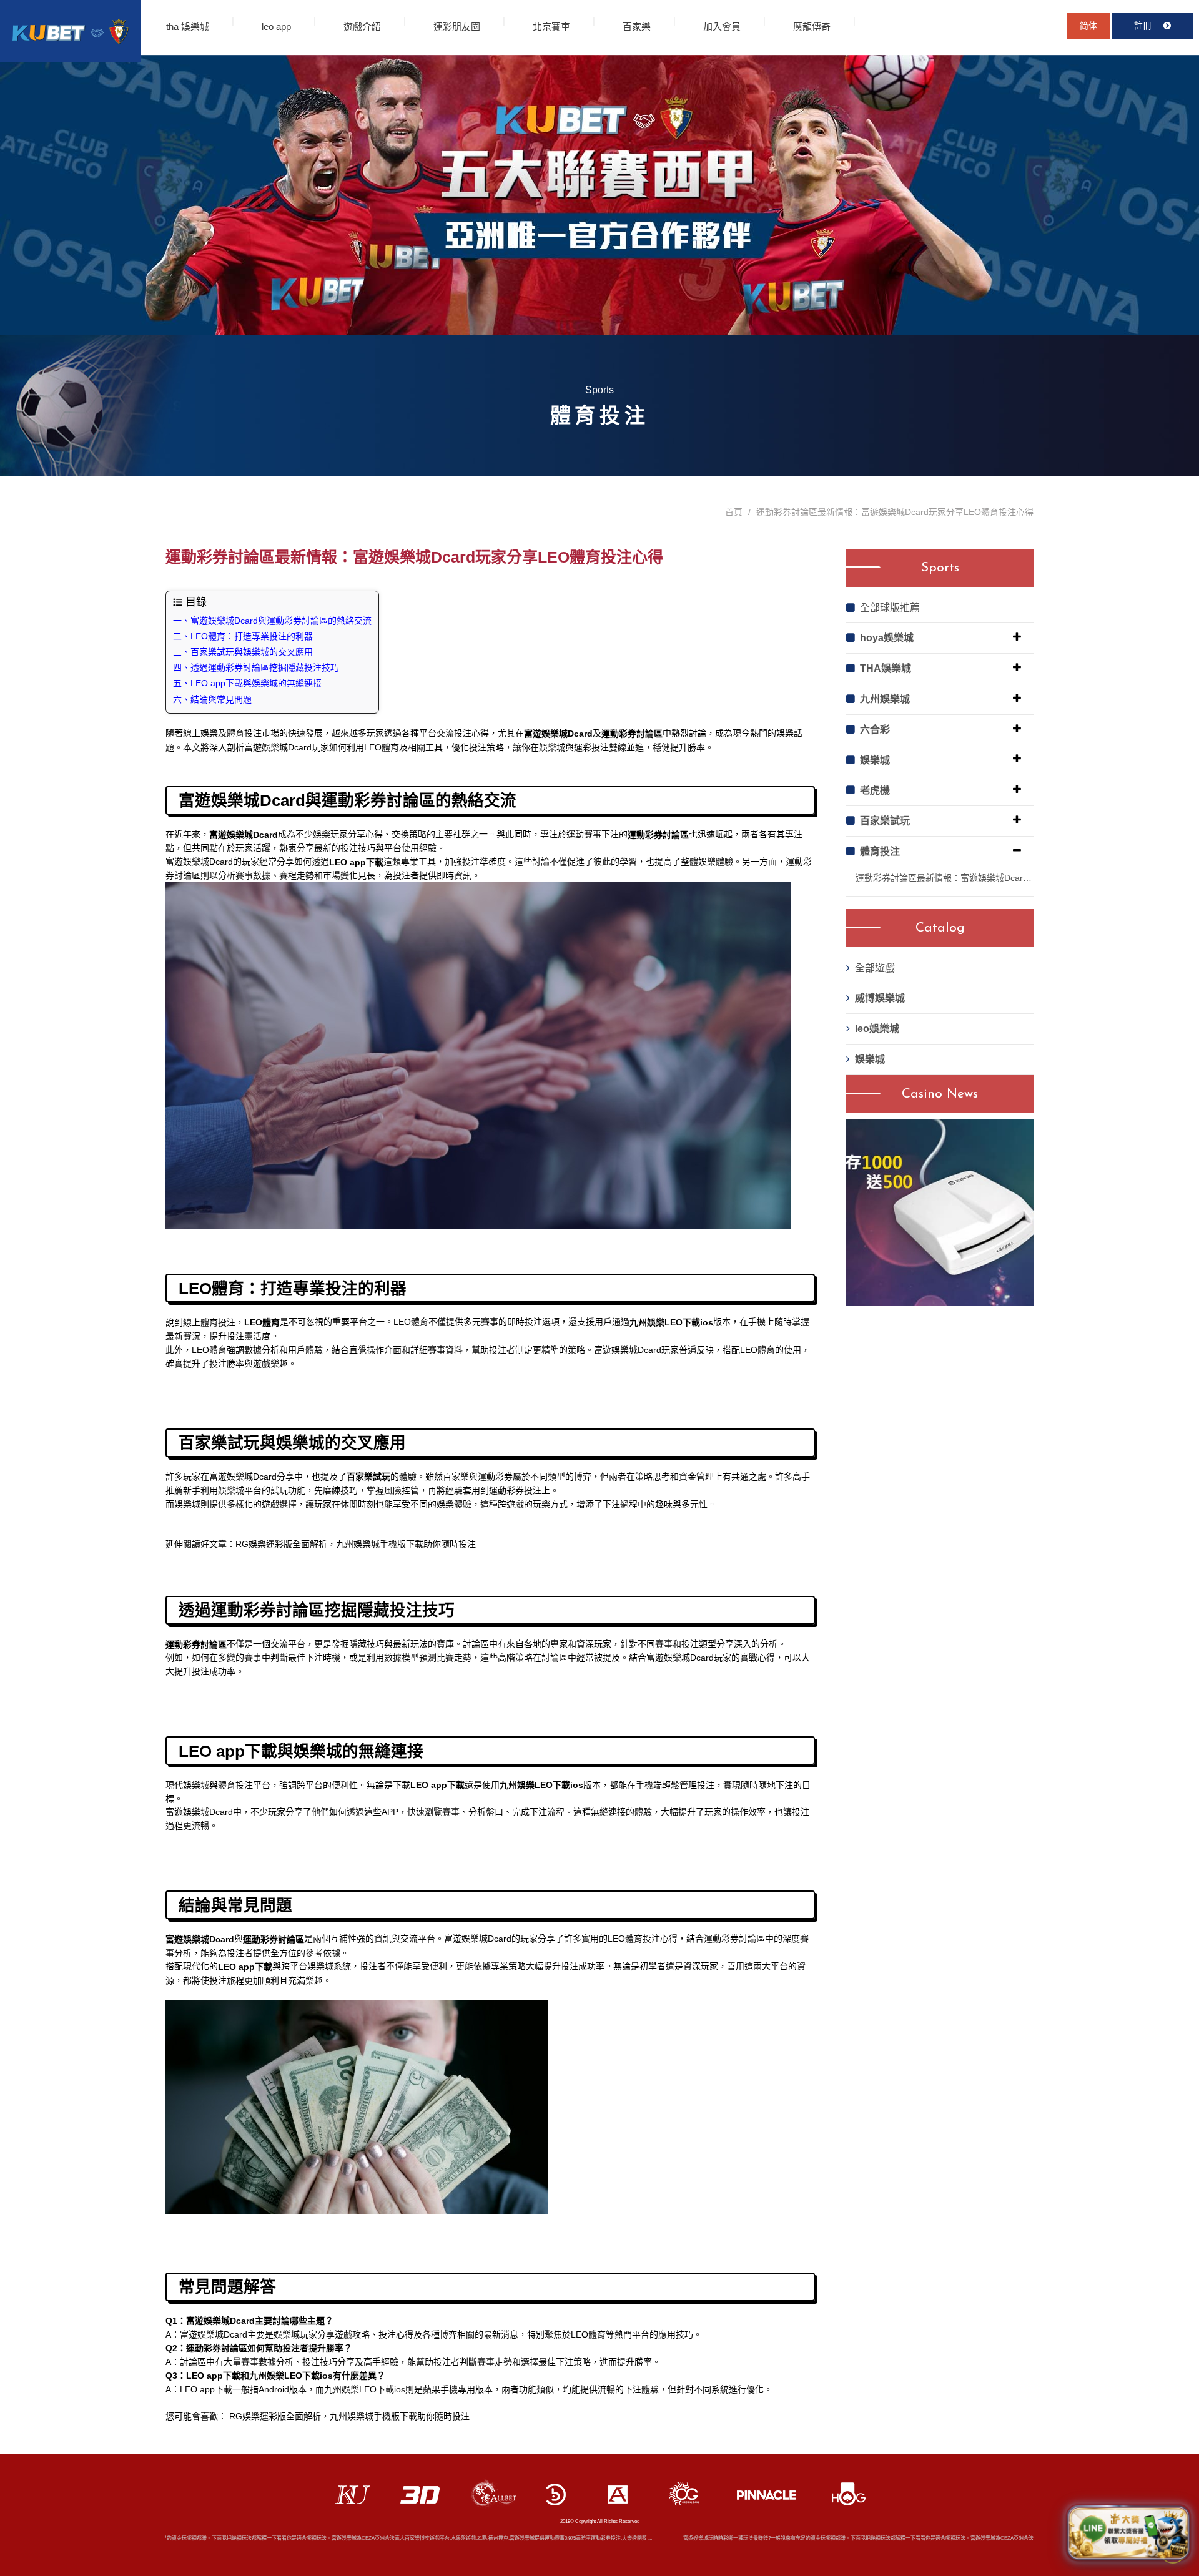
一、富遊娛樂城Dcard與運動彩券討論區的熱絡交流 (272, 621)
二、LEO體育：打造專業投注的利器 (243, 636)
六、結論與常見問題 (212, 699)
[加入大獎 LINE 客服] (1128, 2531)
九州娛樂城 (885, 699)
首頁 (734, 512)
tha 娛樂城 (188, 27)
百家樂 (637, 27)
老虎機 (875, 790)
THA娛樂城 (886, 668)
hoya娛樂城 (887, 638)
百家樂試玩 (885, 821)
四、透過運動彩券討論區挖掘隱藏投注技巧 (256, 667)
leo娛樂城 (877, 1029)
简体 (1088, 26)
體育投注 (880, 851)
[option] (940, 1213)
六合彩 (875, 730)
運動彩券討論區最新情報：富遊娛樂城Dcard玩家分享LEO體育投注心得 (945, 878)
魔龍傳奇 (812, 27)
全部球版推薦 (890, 608)
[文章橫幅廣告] (599, 195)
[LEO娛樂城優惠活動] (71, 31)
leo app (276, 27)
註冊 (1144, 26)
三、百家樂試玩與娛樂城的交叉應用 (243, 652)
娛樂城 (875, 760)
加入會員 (722, 27)
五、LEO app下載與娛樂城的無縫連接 (247, 683)
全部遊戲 (875, 968)
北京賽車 (551, 27)
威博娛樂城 (880, 998)
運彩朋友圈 (457, 27)
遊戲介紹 (362, 27)
